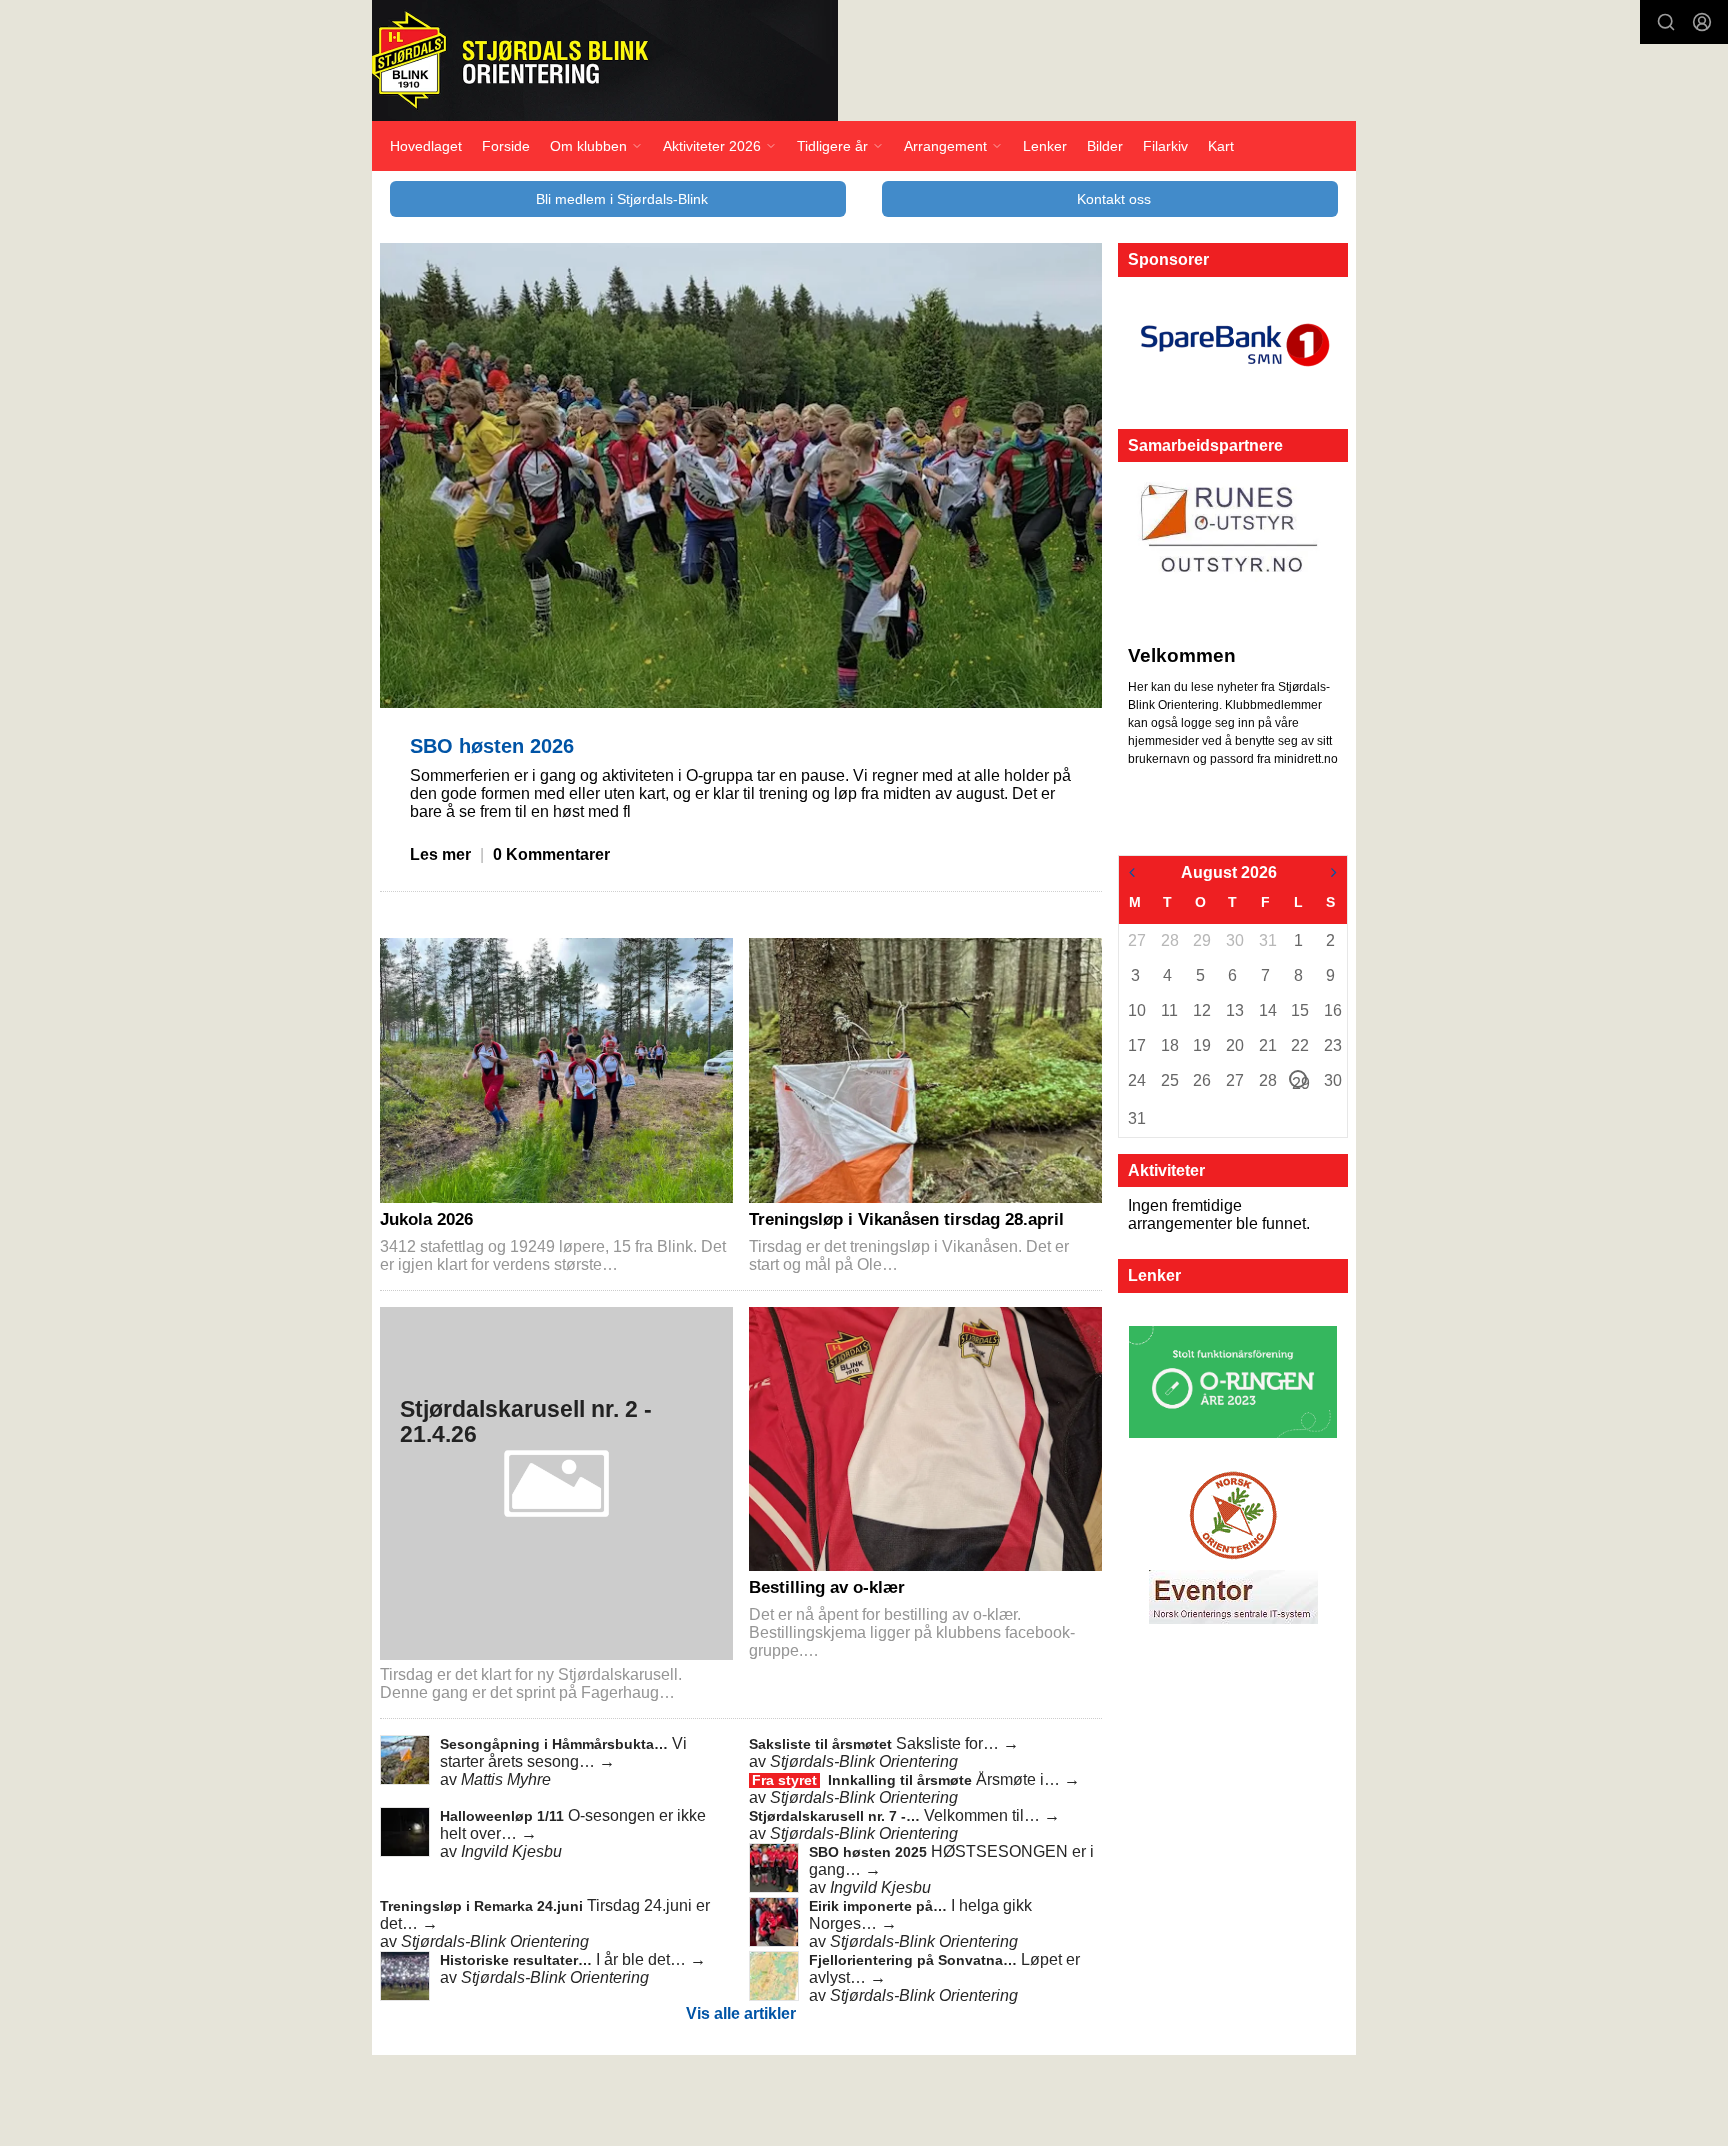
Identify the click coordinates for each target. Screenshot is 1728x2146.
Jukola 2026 (426, 1219)
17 (1136, 1045)
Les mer (440, 854)
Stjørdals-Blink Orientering (864, 1761)
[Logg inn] (1702, 22)
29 (1201, 940)
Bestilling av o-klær (827, 1587)
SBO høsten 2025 (870, 1852)
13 (1234, 1010)
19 (1201, 1045)
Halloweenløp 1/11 (504, 1816)
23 (1332, 1045)
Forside (506, 146)
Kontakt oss (1114, 199)
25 (1169, 1080)
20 (1234, 1045)
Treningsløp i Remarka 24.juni (483, 1906)
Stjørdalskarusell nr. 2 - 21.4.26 (526, 1421)
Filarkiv (1165, 146)
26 (1201, 1080)
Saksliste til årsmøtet (822, 1744)
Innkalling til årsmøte (902, 1780)
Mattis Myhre (506, 1779)
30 (1234, 940)
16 (1332, 1010)
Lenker (1045, 146)
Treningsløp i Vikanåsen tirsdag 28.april (906, 1219)
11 (1169, 1010)
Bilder (1105, 146)
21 (1267, 1045)
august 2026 (1229, 872)
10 (1136, 1010)
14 (1267, 1010)
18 (1169, 1045)
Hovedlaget (426, 146)
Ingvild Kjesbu (511, 1851)
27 (1136, 940)
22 (1299, 1045)
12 (1201, 1010)
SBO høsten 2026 (492, 746)
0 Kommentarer (551, 854)
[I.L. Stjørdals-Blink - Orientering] (605, 60)
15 (1299, 1010)
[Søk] (1666, 22)
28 (1169, 940)
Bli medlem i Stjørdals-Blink (622, 199)
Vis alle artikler (741, 2013)
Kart (1221, 146)
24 (1136, 1080)
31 (1267, 940)
